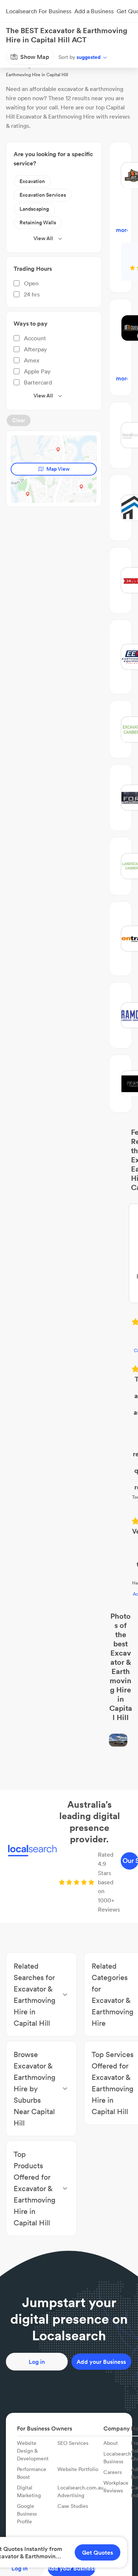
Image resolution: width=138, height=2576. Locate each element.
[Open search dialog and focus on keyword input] (13, 34)
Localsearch (18, 57)
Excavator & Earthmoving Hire (91, 57)
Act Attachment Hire (69, 1340)
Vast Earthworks (69, 1287)
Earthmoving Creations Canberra (69, 1218)
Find (45, 57)
